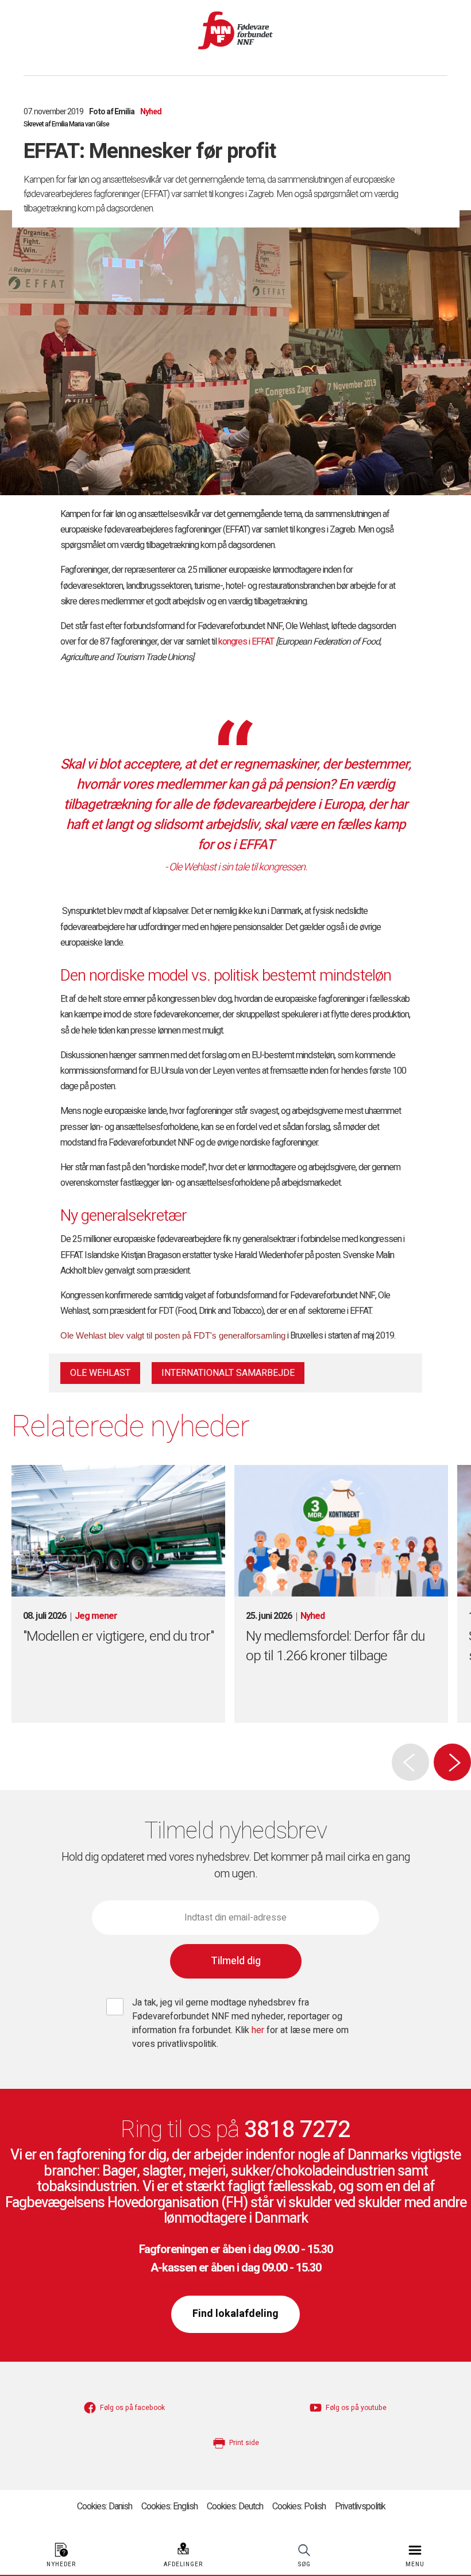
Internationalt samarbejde (228, 1373)
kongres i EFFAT (246, 642)
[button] (452, 1762)
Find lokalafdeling (235, 2314)
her (259, 2030)
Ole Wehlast (100, 1373)
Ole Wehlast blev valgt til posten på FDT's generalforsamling (173, 1335)
